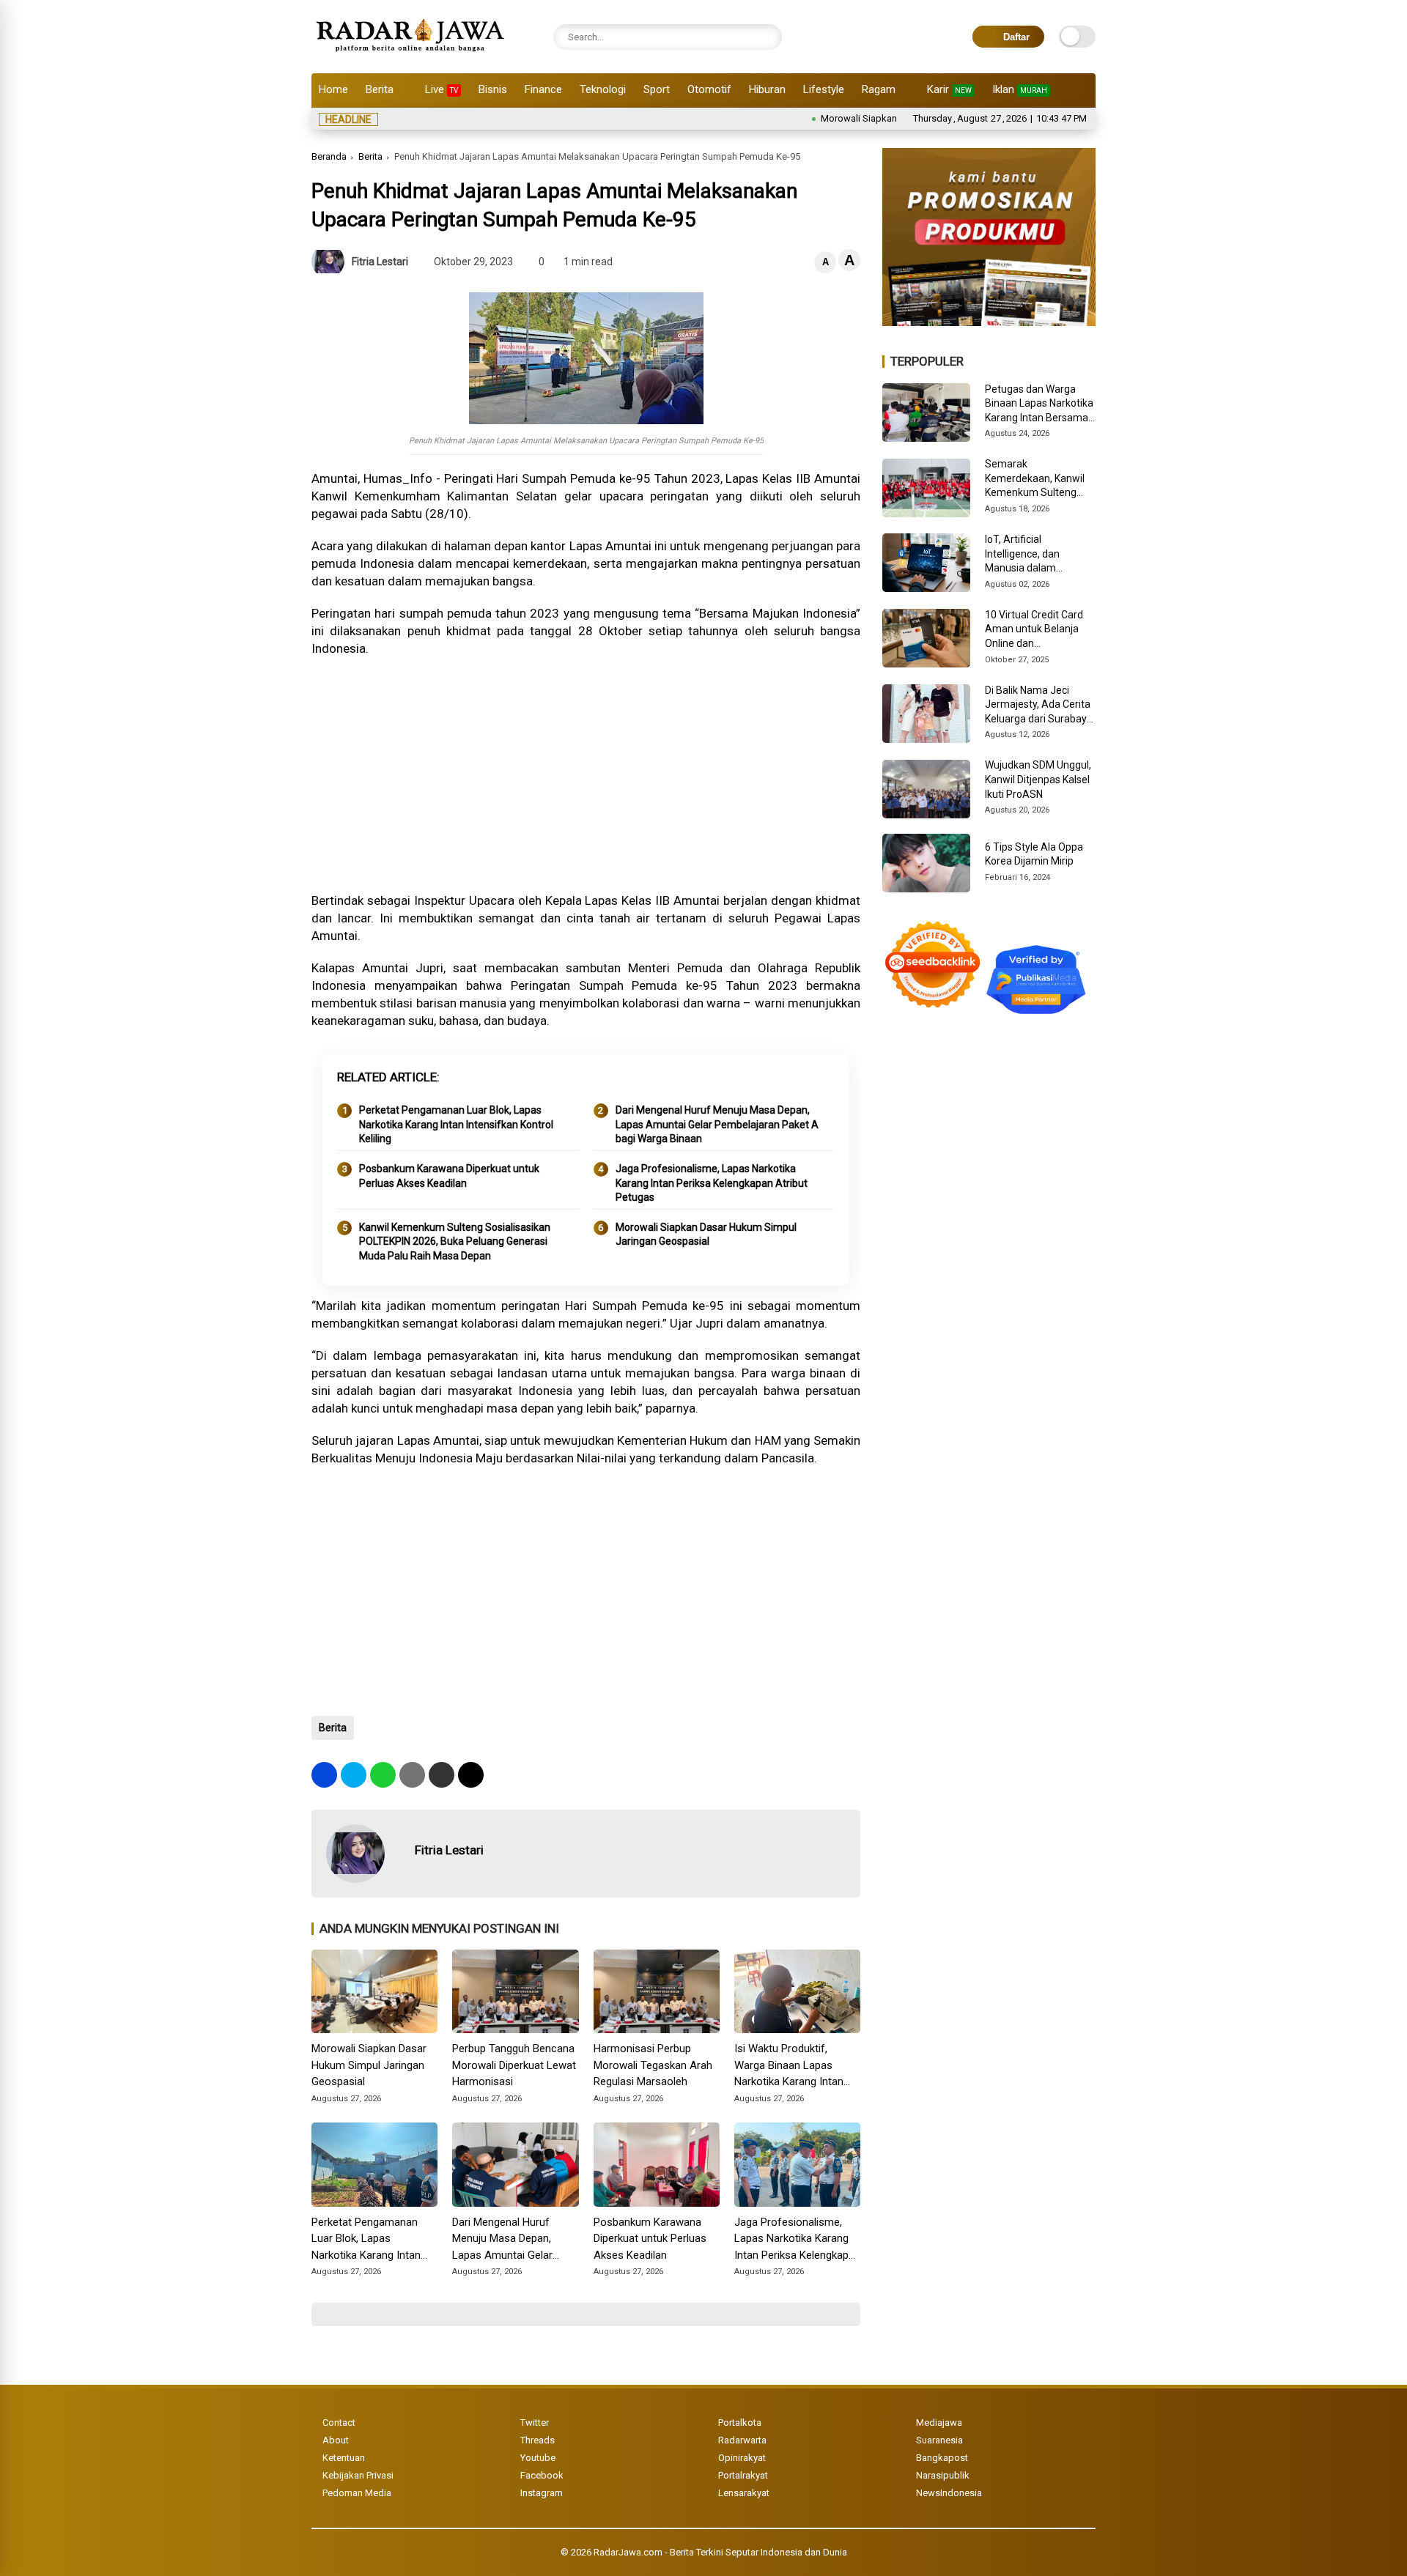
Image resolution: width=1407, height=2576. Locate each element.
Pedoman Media (357, 2493)
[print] (412, 1775)
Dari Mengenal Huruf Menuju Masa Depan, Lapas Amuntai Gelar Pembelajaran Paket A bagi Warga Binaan (717, 1124)
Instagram (542, 2493)
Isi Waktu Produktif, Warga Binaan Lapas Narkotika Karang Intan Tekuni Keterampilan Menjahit (789, 2066)
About (336, 2440)
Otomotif (709, 89)
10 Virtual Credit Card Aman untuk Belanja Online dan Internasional (1034, 630)
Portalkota (740, 2423)
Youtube (538, 2458)
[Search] (767, 37)
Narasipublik (943, 2475)
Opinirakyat (742, 2458)
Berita (380, 89)
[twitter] (354, 1775)
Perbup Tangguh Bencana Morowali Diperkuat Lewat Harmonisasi (514, 2065)
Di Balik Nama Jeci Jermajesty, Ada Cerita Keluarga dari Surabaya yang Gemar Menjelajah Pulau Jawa (1039, 706)
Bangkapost (942, 2458)
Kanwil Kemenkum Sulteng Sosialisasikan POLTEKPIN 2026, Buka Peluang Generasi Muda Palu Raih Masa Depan (455, 1241)
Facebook (542, 2475)
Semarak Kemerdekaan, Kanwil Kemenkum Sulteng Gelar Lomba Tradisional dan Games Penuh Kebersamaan (1038, 479)
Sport (657, 89)
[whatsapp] (383, 1775)
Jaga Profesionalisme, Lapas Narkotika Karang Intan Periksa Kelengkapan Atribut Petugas (712, 1183)
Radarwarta (742, 2440)
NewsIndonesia (949, 2493)
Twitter (535, 2423)
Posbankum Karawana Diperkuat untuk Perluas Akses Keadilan (449, 1176)
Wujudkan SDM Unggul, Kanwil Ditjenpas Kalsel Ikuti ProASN (1038, 779)
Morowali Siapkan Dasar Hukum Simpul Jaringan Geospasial (883, 118)
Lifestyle (824, 89)
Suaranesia (939, 2440)
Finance (543, 89)
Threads (538, 2440)
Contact (339, 2423)
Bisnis (493, 89)
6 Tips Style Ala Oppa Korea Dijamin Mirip (1034, 854)
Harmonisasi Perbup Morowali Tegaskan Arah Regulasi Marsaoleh (653, 2065)
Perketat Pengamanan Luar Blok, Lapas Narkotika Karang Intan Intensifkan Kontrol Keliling (456, 1124)
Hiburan (767, 89)
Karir (949, 89)
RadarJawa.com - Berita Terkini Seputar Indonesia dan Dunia (720, 2552)
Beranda (329, 156)
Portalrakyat (743, 2475)
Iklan (1020, 89)
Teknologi (603, 89)
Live (442, 89)
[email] (442, 1775)
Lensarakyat (744, 2493)
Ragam (879, 89)
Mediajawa (939, 2423)
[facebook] (324, 1775)
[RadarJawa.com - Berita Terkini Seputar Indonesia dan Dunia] (411, 54)
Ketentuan (344, 2458)
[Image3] (989, 322)
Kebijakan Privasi (358, 2475)
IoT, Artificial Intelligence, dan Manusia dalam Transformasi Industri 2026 (1035, 555)
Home (333, 89)
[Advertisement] (586, 774)
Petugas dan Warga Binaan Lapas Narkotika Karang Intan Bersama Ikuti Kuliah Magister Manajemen (1039, 404)
